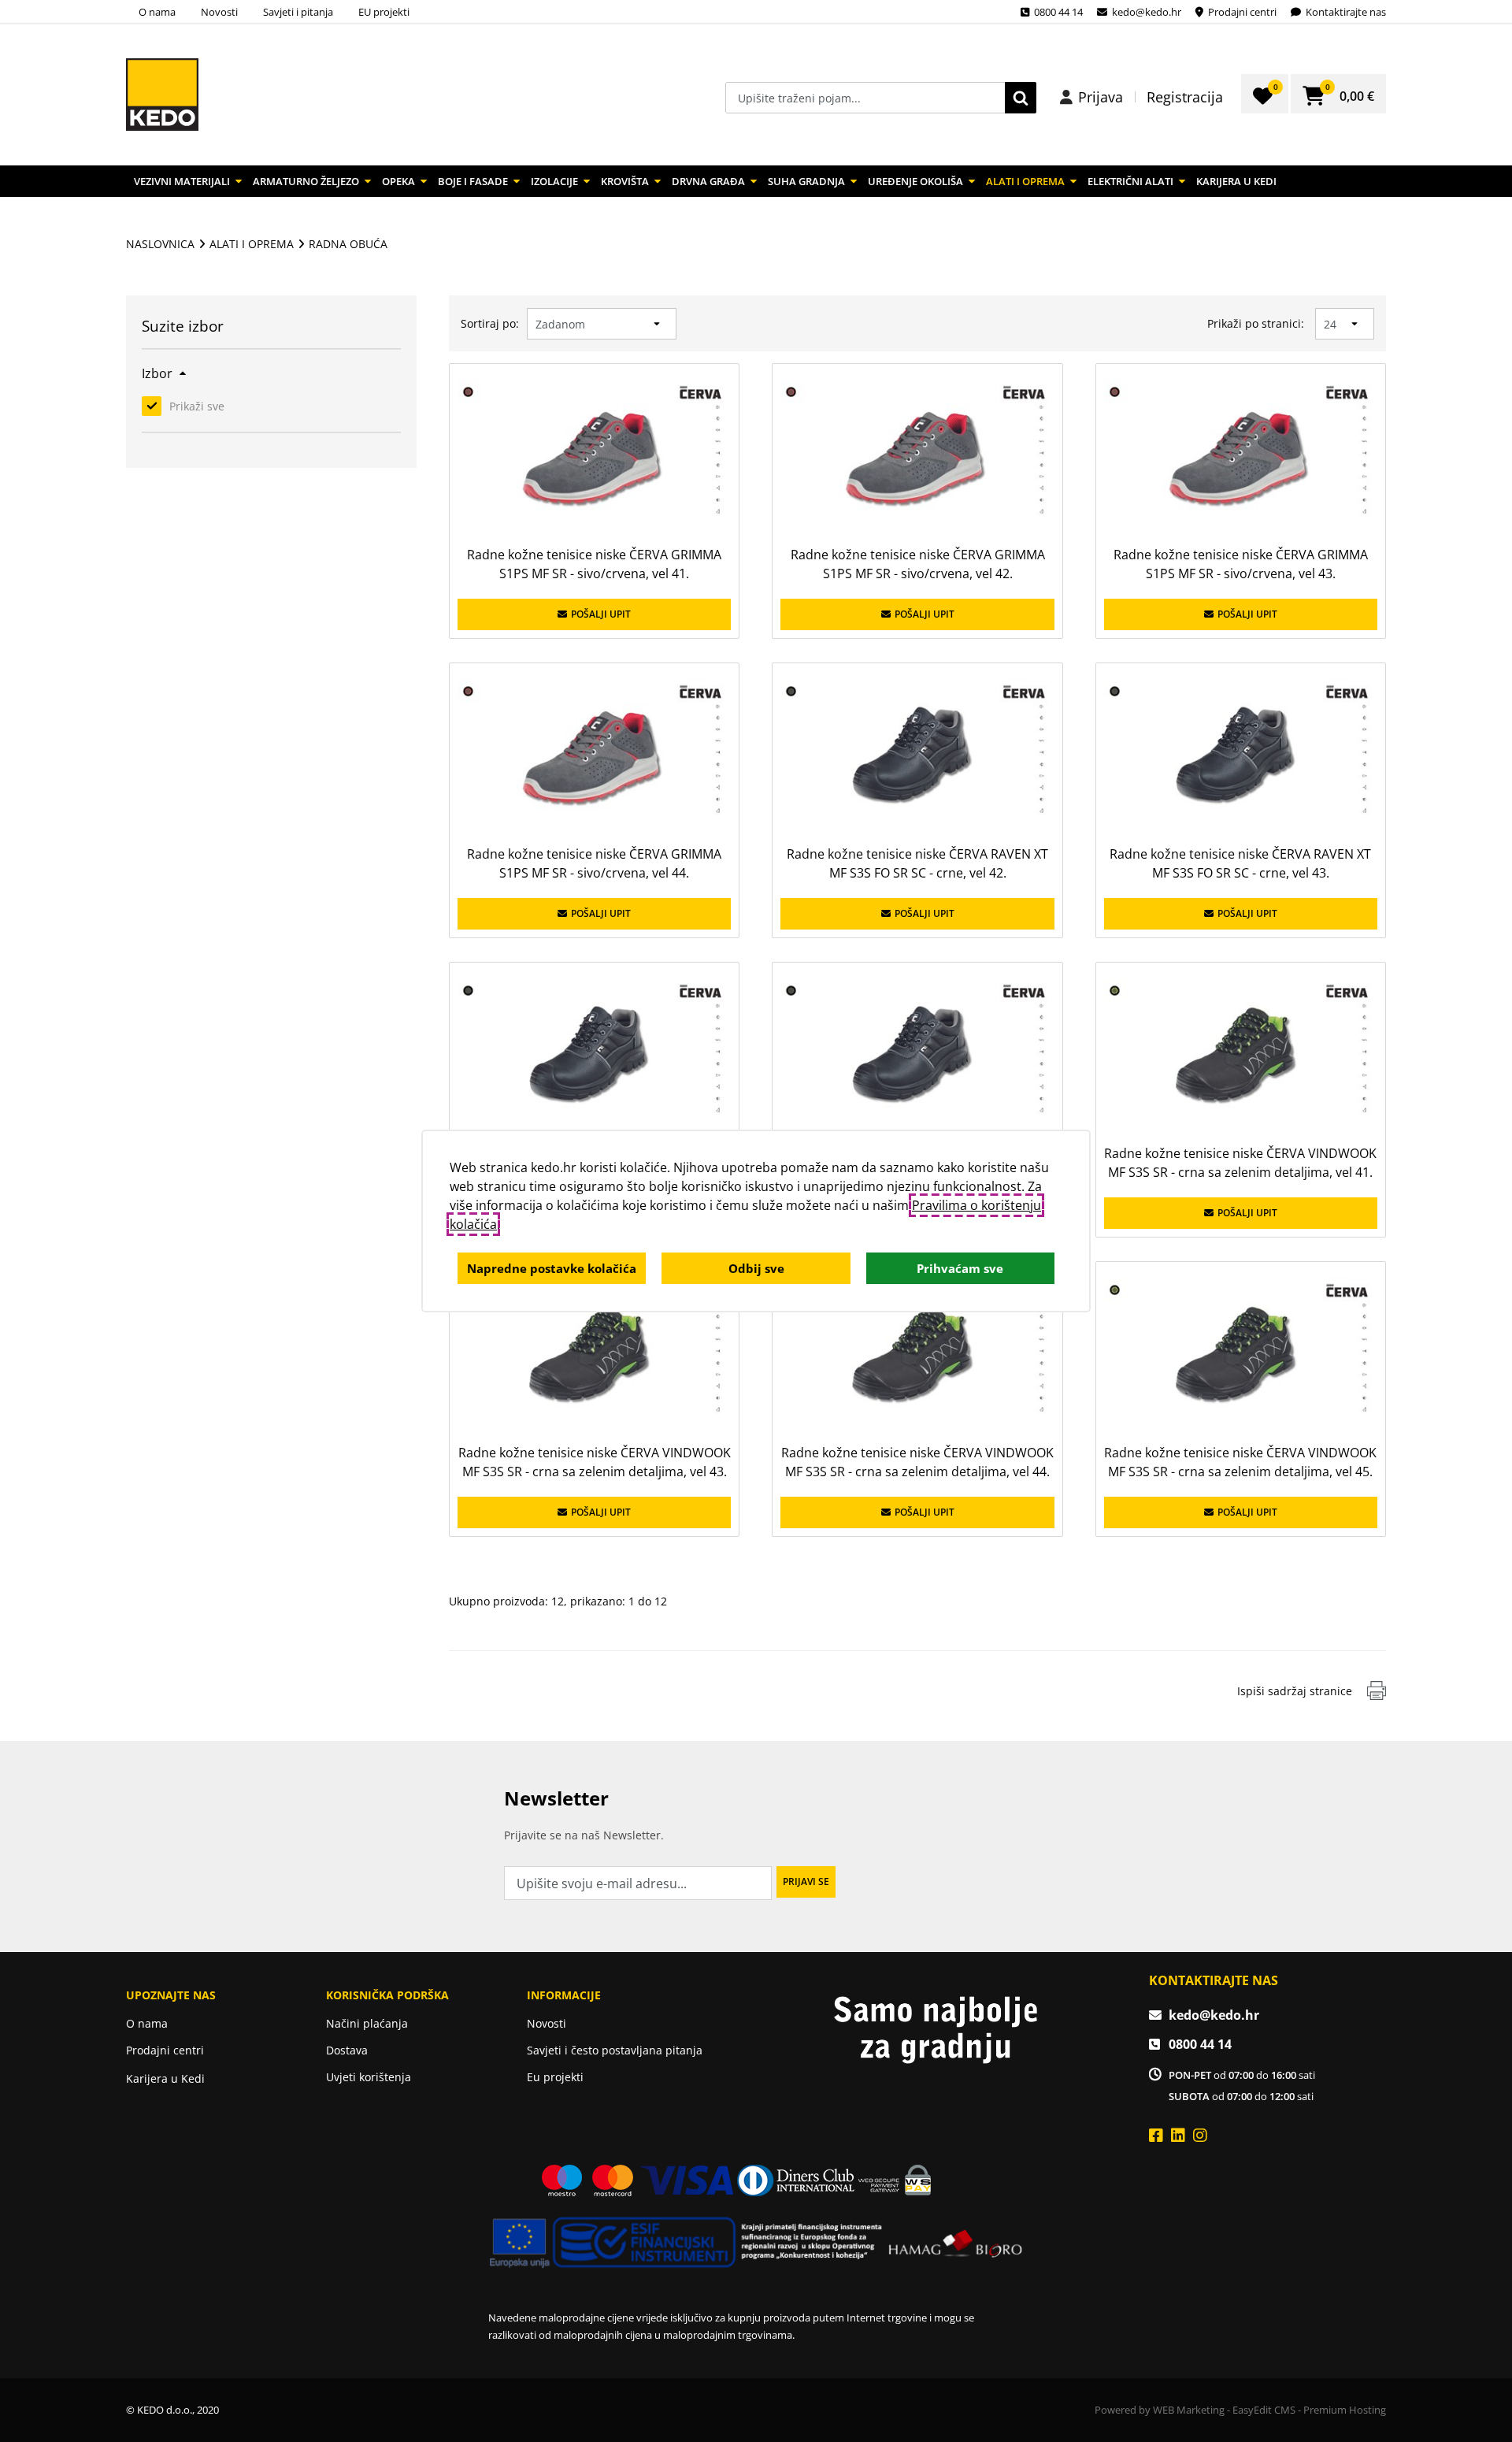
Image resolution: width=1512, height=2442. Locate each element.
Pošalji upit (601, 614)
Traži (1021, 98)
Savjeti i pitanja (298, 12)
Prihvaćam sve (960, 1268)
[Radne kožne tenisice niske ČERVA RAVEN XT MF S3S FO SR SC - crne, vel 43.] (1241, 756)
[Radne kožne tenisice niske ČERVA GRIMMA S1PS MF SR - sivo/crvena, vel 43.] (1241, 456)
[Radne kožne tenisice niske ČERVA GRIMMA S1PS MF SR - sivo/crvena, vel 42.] (917, 456)
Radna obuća (348, 244)
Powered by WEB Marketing (1160, 2410)
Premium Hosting (1345, 2410)
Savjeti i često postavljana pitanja (615, 2050)
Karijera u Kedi (1236, 181)
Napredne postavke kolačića (552, 1268)
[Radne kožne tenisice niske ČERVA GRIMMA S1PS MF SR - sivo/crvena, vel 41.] (594, 456)
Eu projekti (555, 2077)
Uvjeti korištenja (369, 2077)
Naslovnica (160, 244)
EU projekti (384, 12)
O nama (157, 12)
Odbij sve (756, 1268)
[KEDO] (162, 95)
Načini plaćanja (367, 2023)
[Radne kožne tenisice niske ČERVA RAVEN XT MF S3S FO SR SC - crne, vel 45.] (917, 1055)
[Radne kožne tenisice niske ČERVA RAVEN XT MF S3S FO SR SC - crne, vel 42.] (917, 756)
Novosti (219, 12)
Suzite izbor (183, 328)
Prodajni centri (165, 2050)
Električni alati (1130, 181)
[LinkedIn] (1178, 2135)
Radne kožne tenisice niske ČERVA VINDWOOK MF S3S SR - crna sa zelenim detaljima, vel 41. (1240, 1163)
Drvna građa (708, 181)
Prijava (1101, 97)
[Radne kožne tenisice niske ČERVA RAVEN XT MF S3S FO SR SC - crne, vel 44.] (594, 1055)
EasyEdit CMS (1264, 2410)
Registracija (1185, 97)
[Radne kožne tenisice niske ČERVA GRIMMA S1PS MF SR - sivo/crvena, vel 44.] (594, 756)
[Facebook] (1156, 2135)
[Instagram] (1200, 2135)
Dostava (347, 2050)
